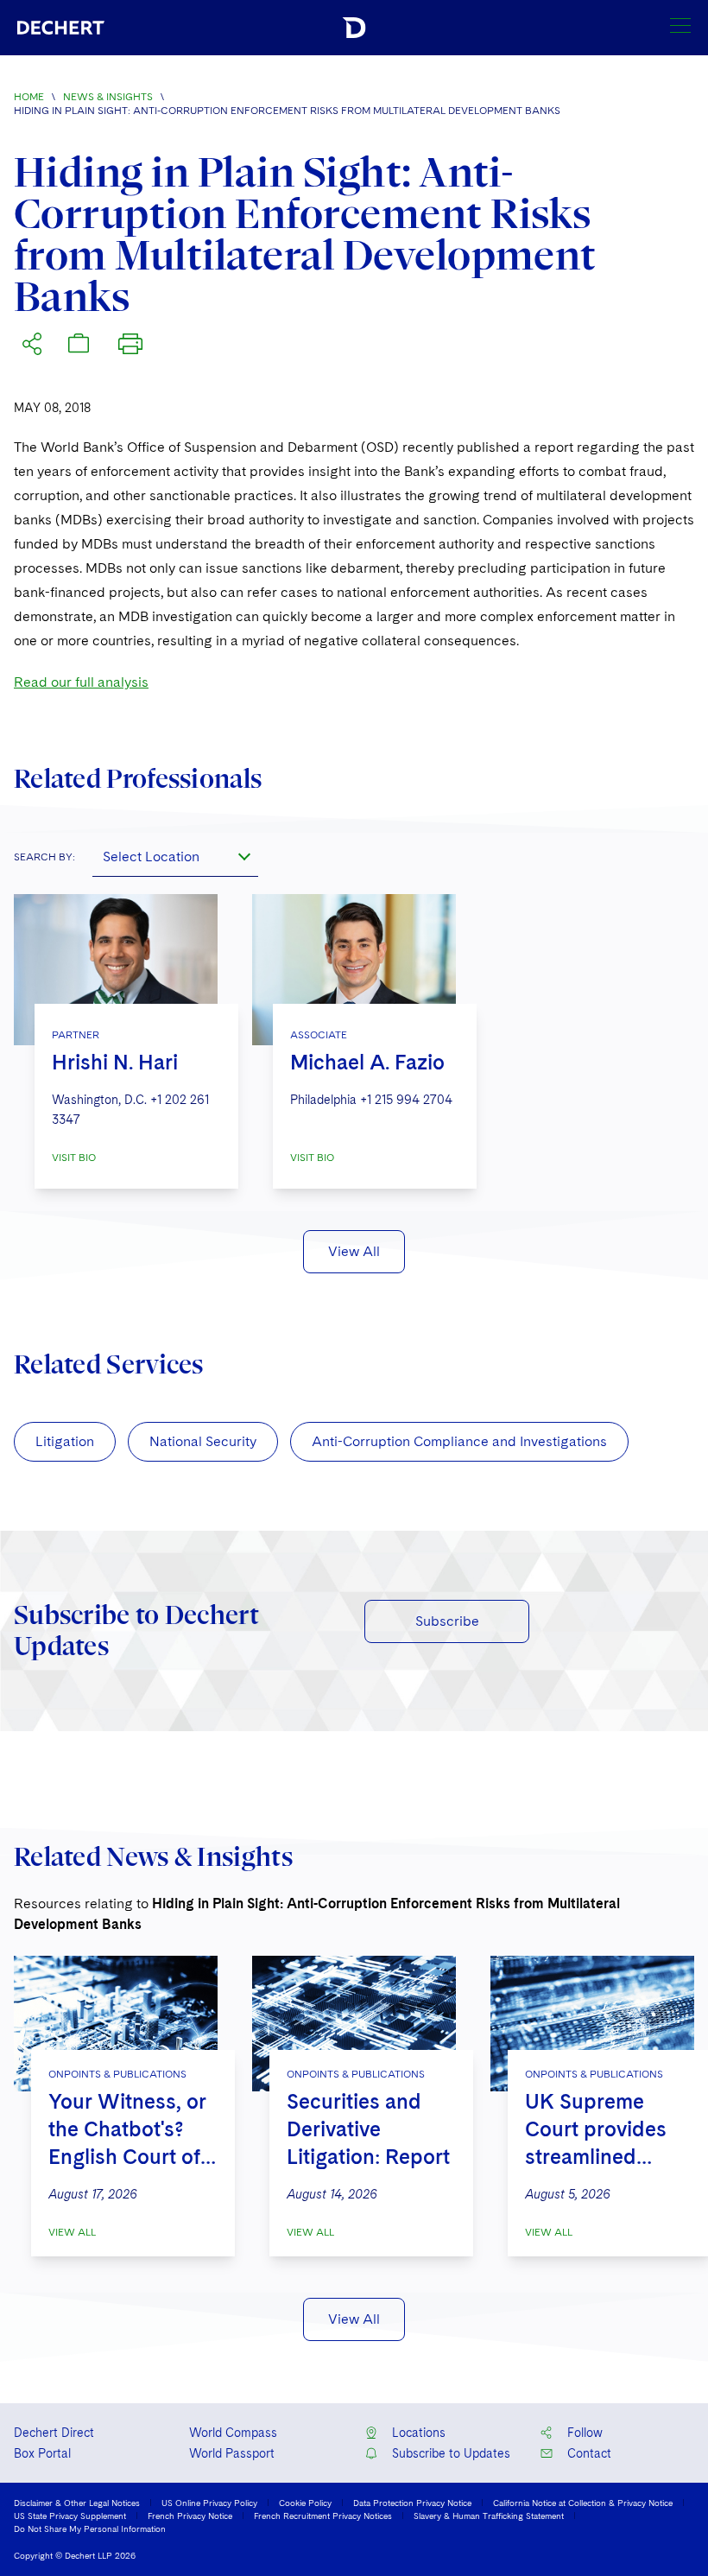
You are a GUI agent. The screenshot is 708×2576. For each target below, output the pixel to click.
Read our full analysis (81, 682)
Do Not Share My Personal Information (90, 2528)
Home (29, 97)
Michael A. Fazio (367, 1062)
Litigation (65, 1441)
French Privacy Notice (190, 2516)
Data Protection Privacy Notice (412, 2503)
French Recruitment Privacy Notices (323, 2516)
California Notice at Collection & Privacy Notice (583, 2503)
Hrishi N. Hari (115, 1062)
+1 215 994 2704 (406, 1100)
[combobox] (175, 856)
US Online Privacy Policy (209, 2503)
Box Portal (42, 2453)
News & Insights (108, 97)
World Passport (232, 2453)
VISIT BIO (74, 1158)
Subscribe (447, 1621)
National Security (203, 1441)
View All (354, 1251)
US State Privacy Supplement (70, 2516)
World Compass (233, 2433)
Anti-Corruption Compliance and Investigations (459, 1441)
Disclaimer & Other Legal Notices (77, 2503)
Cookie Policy (305, 2503)
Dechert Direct (54, 2433)
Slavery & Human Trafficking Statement (489, 2516)
